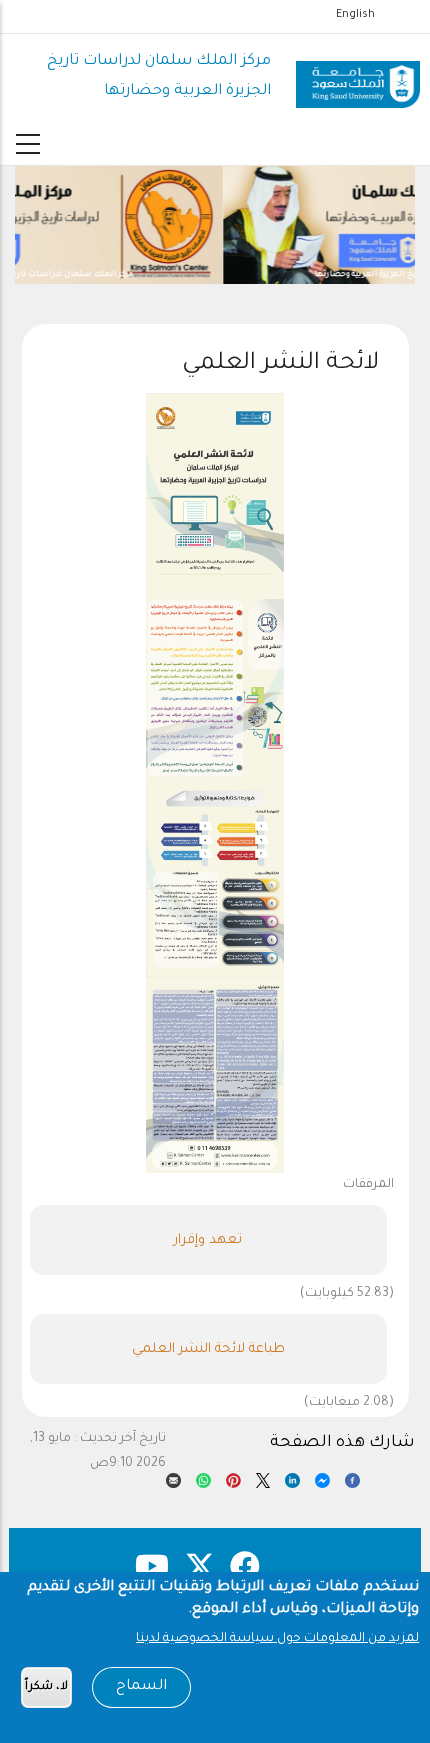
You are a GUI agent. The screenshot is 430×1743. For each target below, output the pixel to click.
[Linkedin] (292, 1485)
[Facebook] (352, 1485)
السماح (141, 1687)
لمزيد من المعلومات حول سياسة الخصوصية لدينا (277, 1639)
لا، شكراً (46, 1687)
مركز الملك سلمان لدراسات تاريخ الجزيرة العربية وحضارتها (301, 274)
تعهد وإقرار (208, 1240)
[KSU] (358, 77)
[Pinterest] (233, 1485)
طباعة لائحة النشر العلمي (208, 1349)
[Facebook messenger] (322, 1485)
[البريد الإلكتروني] (173, 1485)
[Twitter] (263, 1485)
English (355, 15)
